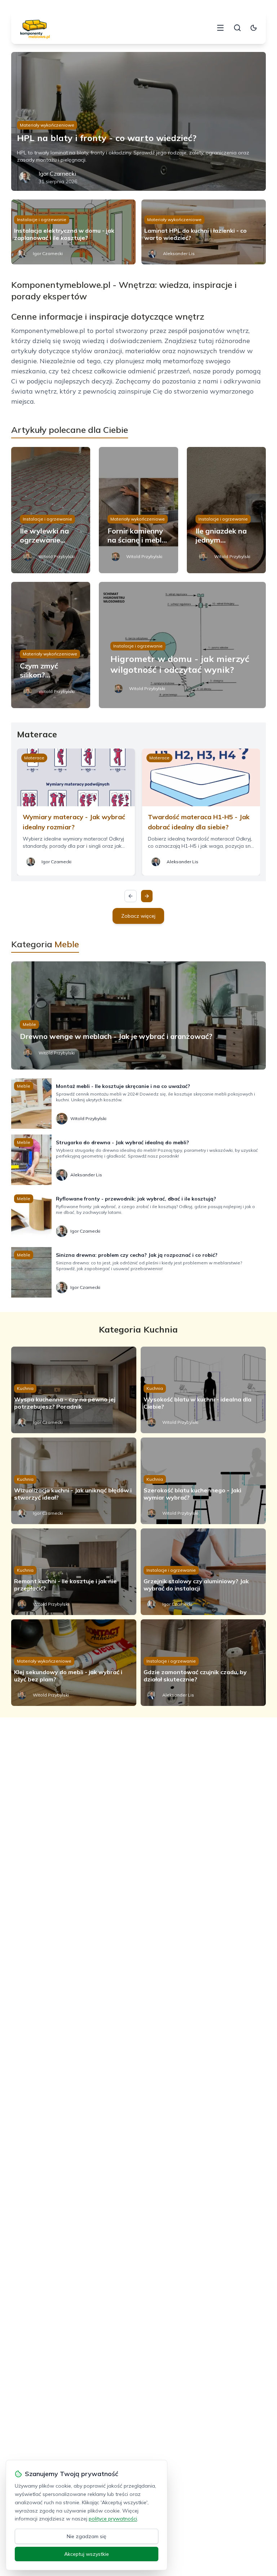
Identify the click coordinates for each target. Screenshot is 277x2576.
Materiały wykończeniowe (47, 125)
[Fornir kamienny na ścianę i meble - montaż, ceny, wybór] (138, 510)
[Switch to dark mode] (254, 28)
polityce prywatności (113, 2519)
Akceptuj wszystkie (87, 2554)
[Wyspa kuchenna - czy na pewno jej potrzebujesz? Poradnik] (74, 1390)
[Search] (237, 28)
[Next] (147, 896)
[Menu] (220, 28)
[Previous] (131, 896)
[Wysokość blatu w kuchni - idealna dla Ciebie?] (203, 1390)
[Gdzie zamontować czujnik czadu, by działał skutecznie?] (203, 1663)
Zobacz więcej (138, 916)
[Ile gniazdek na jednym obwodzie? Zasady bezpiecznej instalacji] (227, 510)
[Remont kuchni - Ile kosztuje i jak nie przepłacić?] (74, 1572)
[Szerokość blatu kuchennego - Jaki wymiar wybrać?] (203, 1481)
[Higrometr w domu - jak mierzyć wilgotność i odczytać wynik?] (182, 645)
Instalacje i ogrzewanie (42, 220)
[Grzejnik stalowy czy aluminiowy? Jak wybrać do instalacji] (203, 1572)
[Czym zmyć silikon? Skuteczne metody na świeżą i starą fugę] (51, 645)
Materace (34, 758)
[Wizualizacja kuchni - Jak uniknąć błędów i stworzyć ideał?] (74, 1481)
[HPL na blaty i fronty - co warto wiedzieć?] (139, 121)
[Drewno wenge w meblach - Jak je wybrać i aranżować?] (139, 1015)
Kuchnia (25, 1388)
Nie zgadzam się (87, 2536)
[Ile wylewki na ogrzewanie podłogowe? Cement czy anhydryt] (51, 510)
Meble (29, 1024)
